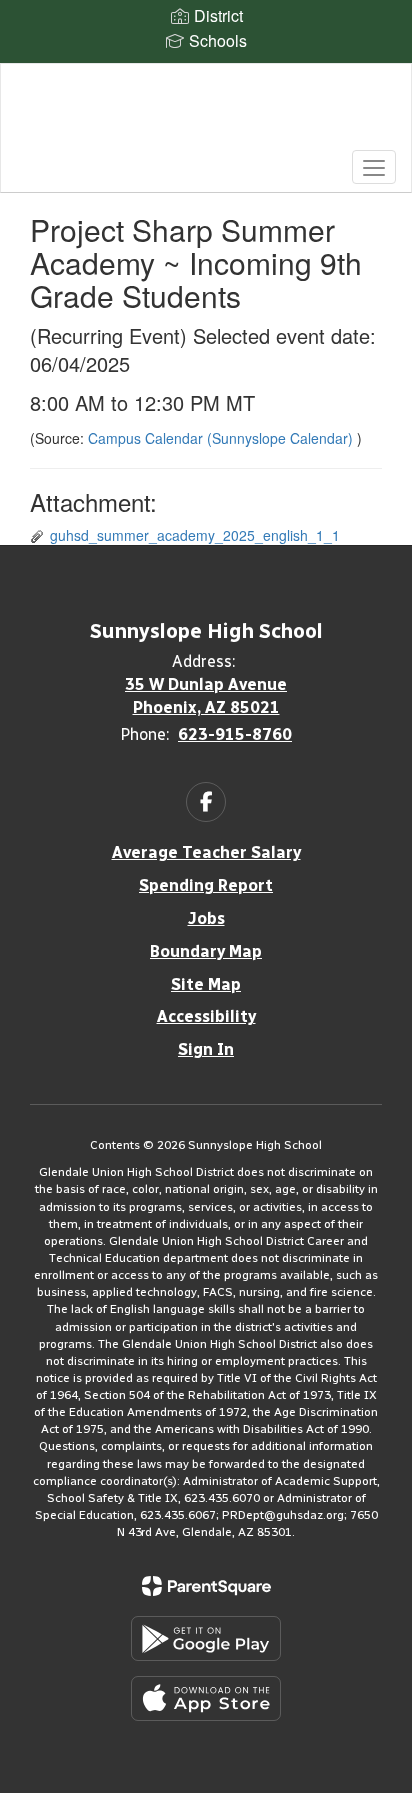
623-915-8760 (235, 734)
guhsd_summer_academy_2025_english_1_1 (195, 535)
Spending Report (206, 885)
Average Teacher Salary (206, 852)
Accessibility (206, 1016)
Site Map (206, 984)
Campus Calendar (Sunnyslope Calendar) (222, 438)
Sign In (206, 1049)
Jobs (206, 918)
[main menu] (374, 167)
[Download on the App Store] (206, 1698)
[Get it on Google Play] (206, 1638)
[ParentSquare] (206, 1586)
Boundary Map (206, 951)
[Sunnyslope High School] (206, 113)
